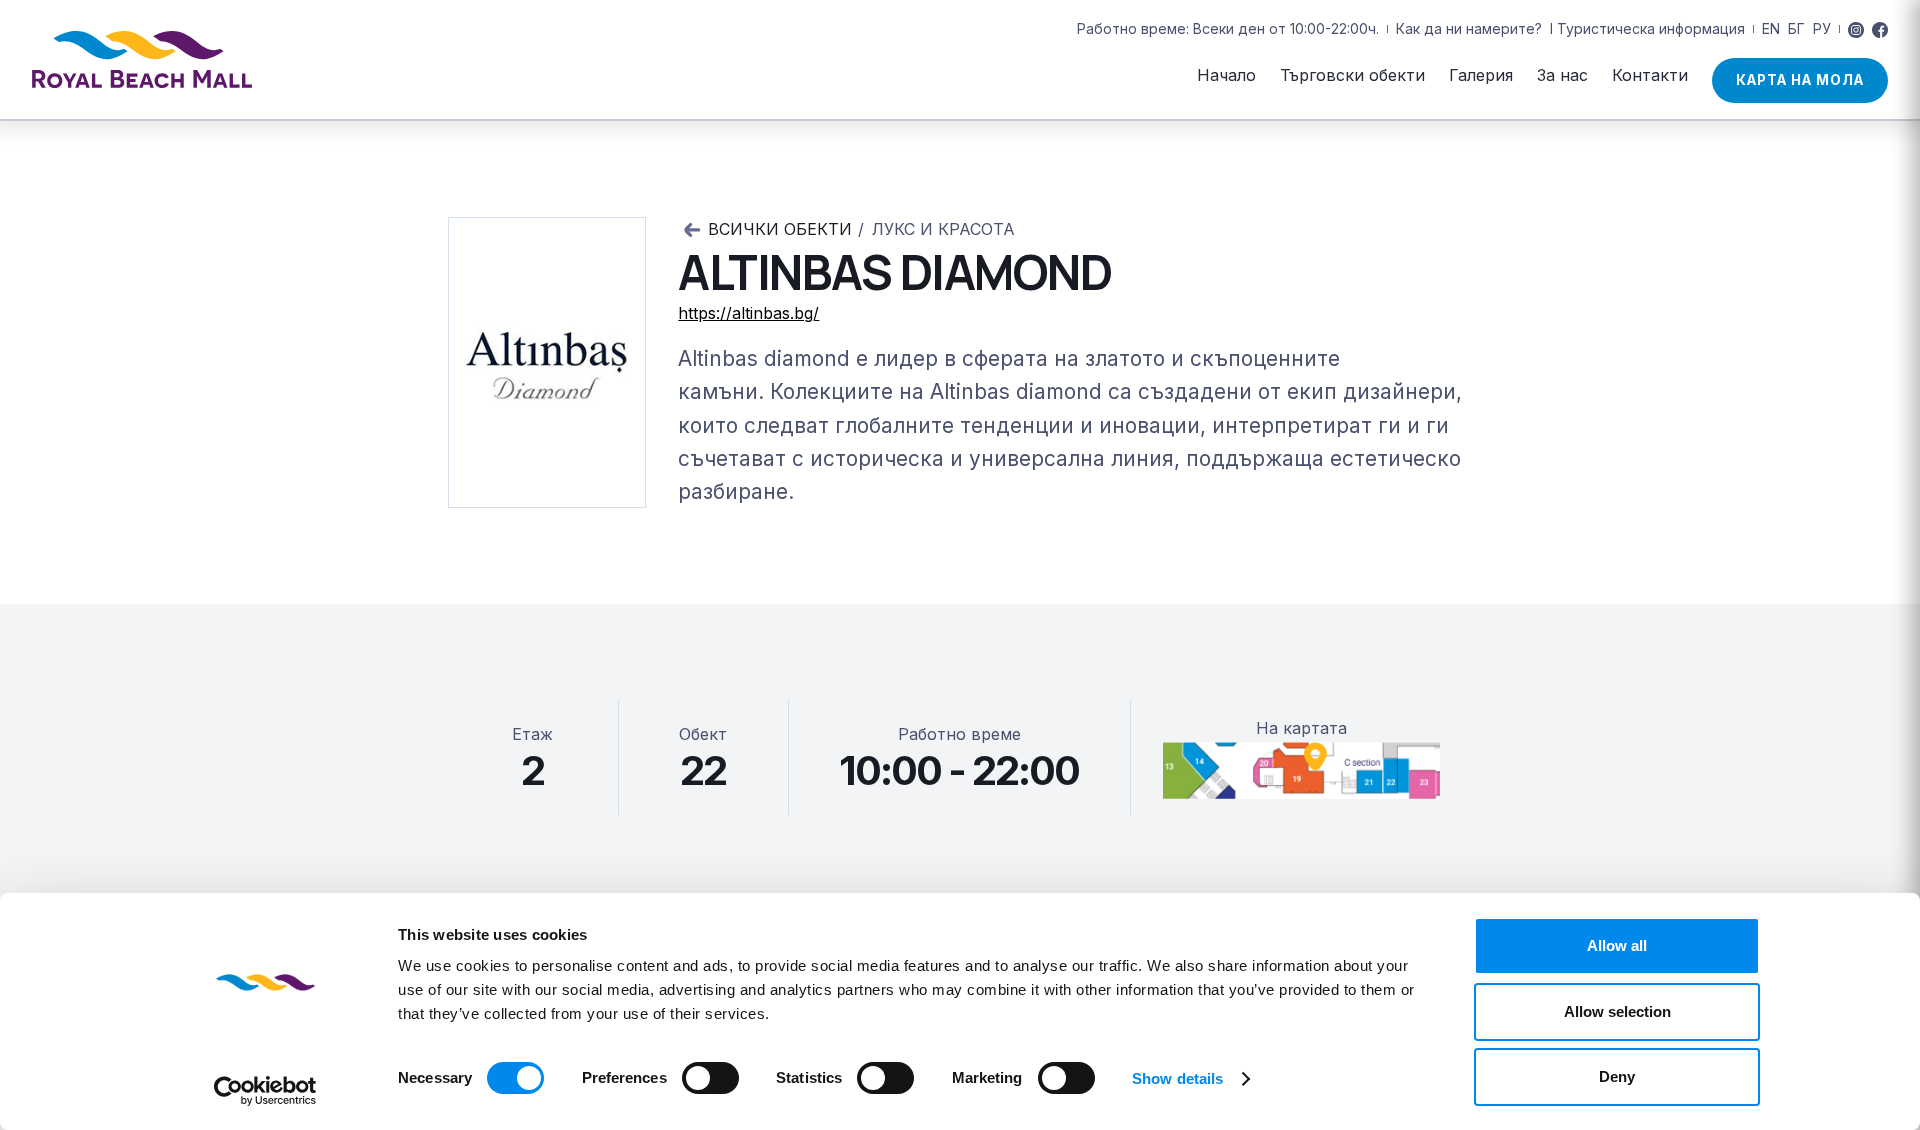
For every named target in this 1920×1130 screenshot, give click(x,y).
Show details (1177, 1078)
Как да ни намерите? (1469, 28)
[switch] (710, 1078)
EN (1771, 28)
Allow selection (1617, 1011)
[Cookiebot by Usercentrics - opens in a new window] (265, 1091)
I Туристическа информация (1647, 28)
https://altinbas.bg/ (748, 313)
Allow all (1617, 945)
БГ (1796, 28)
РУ (1822, 28)
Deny (1617, 1076)
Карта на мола (1800, 80)
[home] (142, 59)
